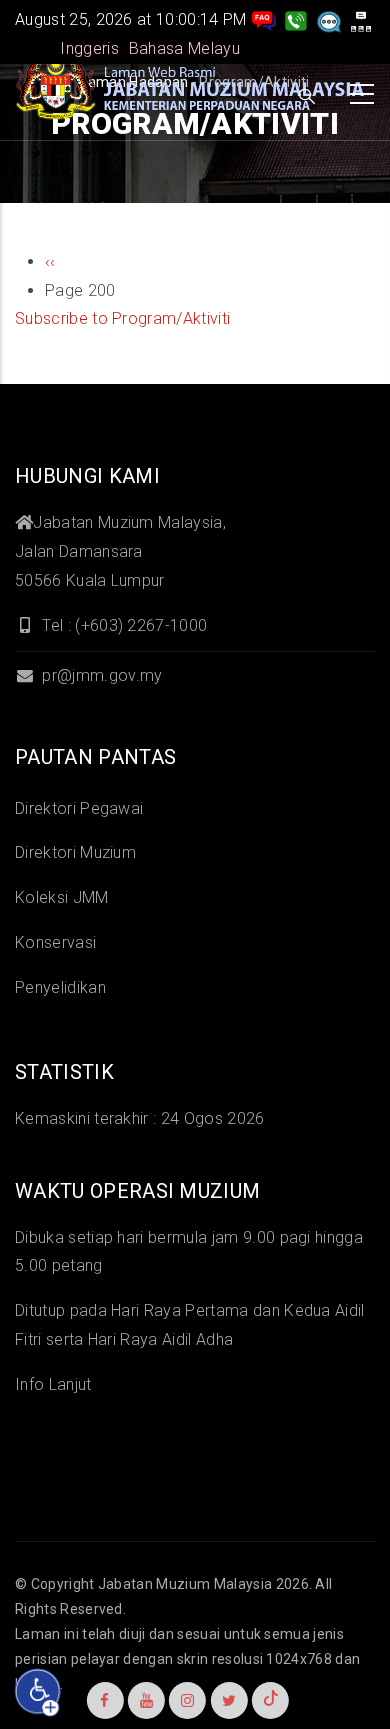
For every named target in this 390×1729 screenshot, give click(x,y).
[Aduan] (329, 19)
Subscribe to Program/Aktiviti (122, 318)
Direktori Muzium (75, 852)
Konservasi (55, 942)
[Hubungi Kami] (296, 19)
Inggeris (89, 48)
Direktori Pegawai (79, 808)
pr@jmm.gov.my (100, 675)
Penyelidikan (60, 987)
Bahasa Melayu (184, 48)
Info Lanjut (53, 1384)
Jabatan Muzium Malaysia (185, 1584)
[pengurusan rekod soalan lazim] (264, 19)
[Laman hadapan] (190, 89)
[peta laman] (361, 19)
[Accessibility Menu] (38, 1692)
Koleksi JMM (62, 897)
